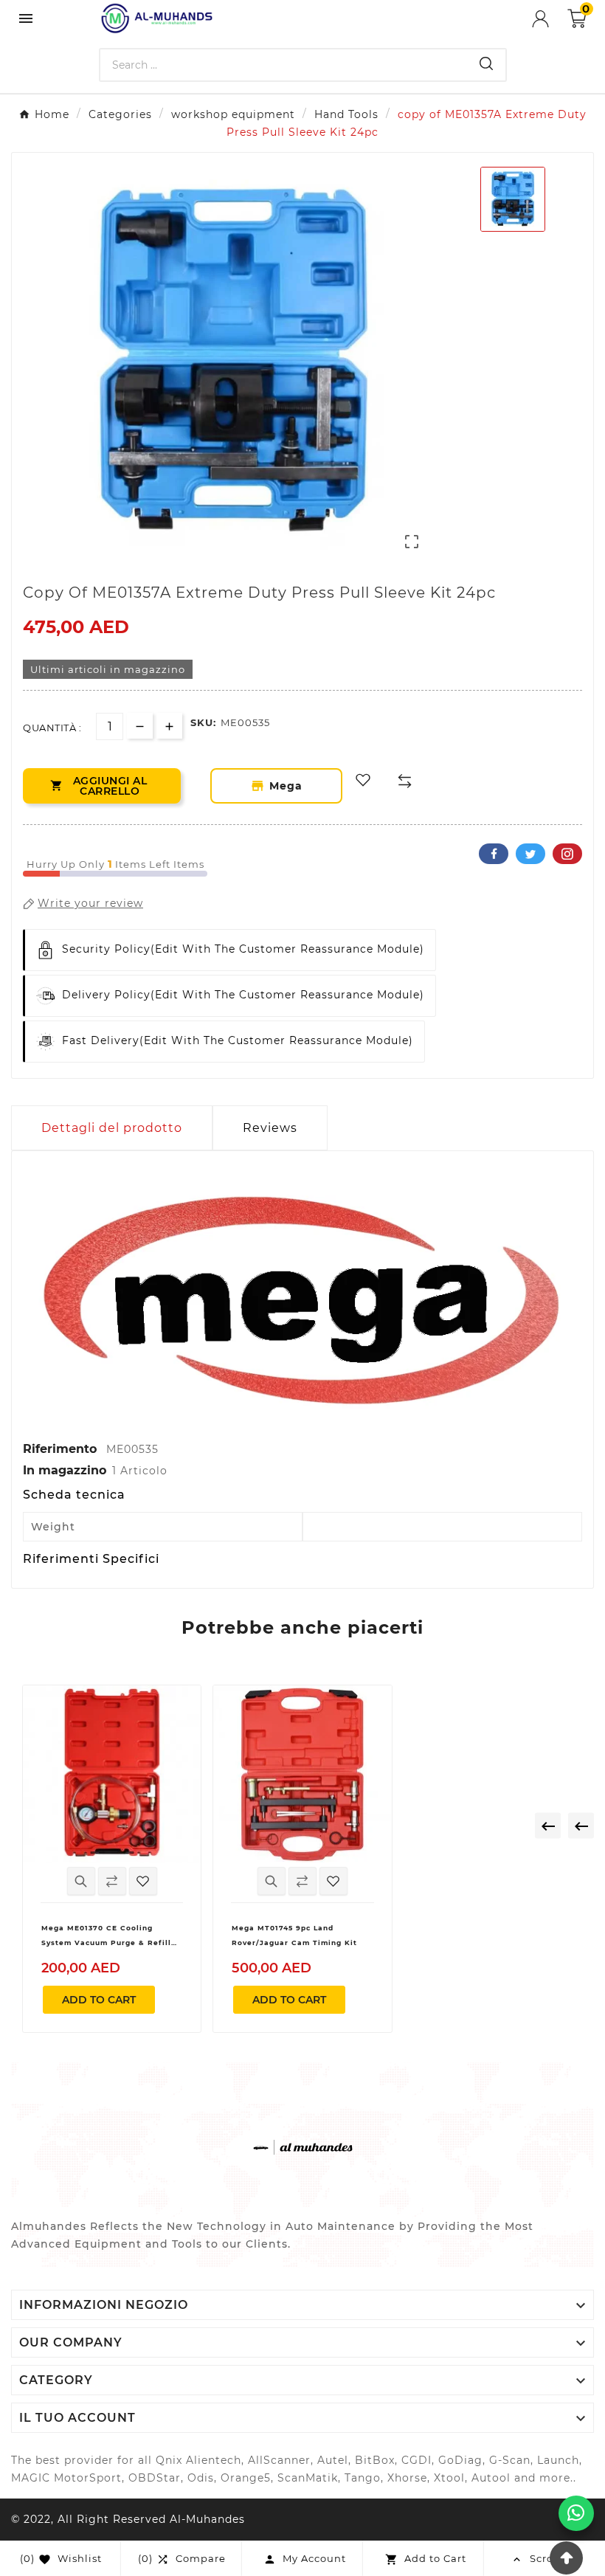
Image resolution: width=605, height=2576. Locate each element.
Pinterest (567, 854)
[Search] (486, 63)
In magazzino (65, 1470)
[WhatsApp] (576, 2513)
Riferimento (62, 1449)
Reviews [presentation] (270, 1128)
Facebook (494, 854)
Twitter (530, 854)
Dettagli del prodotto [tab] (112, 1128)
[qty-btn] (169, 726)
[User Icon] (550, 19)
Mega (294, 786)
